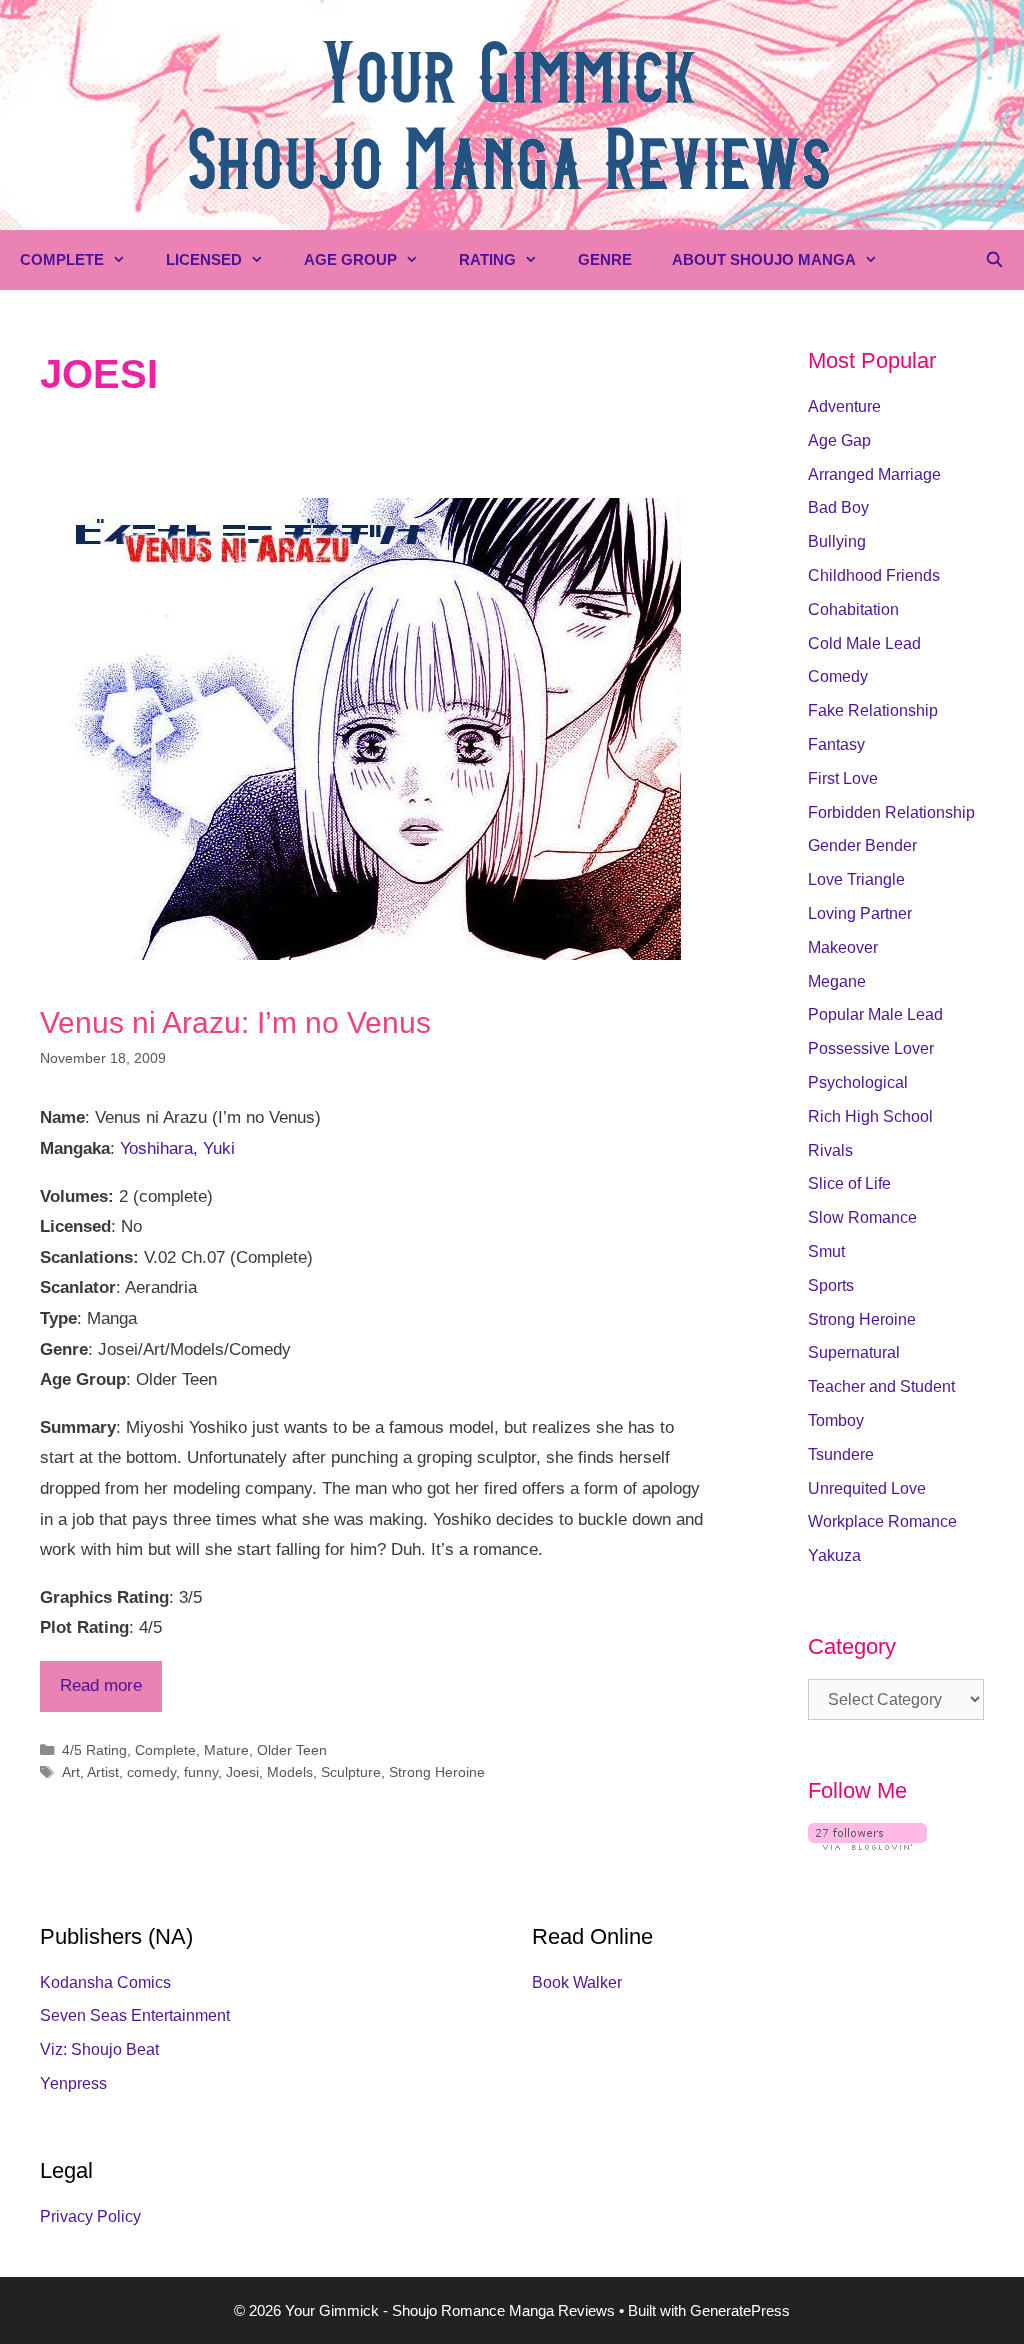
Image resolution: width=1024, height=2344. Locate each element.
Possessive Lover (871, 1048)
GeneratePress (740, 2310)
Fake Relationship (873, 710)
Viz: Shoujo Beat (99, 2049)
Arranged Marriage (874, 474)
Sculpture (351, 1772)
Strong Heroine (437, 1772)
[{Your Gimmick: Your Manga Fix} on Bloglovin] (867, 1844)
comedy (151, 1772)
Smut (826, 1251)
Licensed (204, 259)
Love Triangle (856, 879)
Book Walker (577, 1982)
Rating (487, 259)
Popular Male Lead (875, 1014)
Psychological (858, 1082)
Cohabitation (853, 609)
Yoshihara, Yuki (177, 1148)
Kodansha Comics (105, 1982)
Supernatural (854, 1352)
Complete (62, 259)
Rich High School (870, 1116)
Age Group (350, 259)
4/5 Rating (94, 1750)
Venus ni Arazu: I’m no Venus (235, 1022)
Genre (605, 259)
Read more (101, 1685)
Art (71, 1772)
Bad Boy (838, 507)
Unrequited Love (867, 1488)
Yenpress (73, 2083)
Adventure (844, 406)
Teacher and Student (881, 1386)
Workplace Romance (882, 1521)
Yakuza (834, 1555)
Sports (831, 1285)
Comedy (838, 676)
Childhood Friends (874, 575)
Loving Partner (860, 913)
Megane (837, 981)
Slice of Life (849, 1183)
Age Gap (839, 440)
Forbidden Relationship (891, 812)
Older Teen (292, 1750)
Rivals (830, 1150)
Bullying (837, 541)
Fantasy (836, 744)
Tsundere (841, 1454)
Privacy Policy (90, 2216)
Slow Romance (862, 1217)
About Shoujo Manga (764, 259)
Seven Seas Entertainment (135, 2015)
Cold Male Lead (864, 643)
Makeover (843, 947)
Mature (226, 1750)
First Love (843, 778)
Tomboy (836, 1420)
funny (201, 1772)
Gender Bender (862, 845)
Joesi (242, 1772)
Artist (103, 1772)
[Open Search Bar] (994, 260)
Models (290, 1772)
